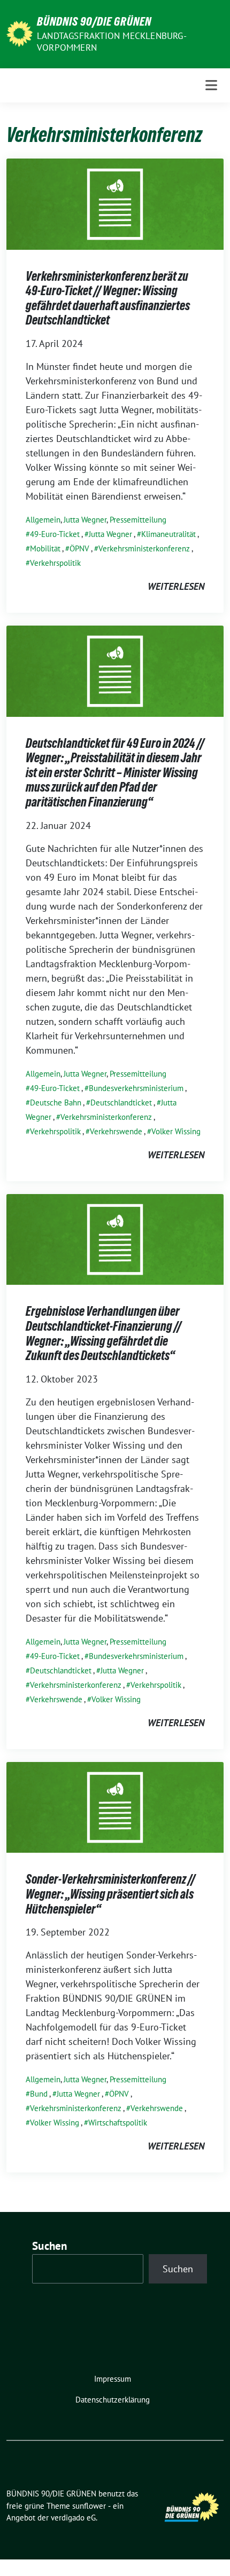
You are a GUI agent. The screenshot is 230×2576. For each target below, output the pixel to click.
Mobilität (45, 548)
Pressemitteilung (138, 520)
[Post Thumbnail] (115, 203)
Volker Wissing (176, 1131)
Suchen (50, 2246)
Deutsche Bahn (56, 1103)
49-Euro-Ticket (55, 534)
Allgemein (43, 520)
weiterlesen (176, 586)
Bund (39, 2094)
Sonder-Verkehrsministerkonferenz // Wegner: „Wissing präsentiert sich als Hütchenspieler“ (110, 1894)
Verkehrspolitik (55, 563)
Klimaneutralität (168, 534)
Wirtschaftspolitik (118, 2123)
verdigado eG (73, 2518)
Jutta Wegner (85, 520)
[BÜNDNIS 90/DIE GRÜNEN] (20, 33)
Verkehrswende (116, 1131)
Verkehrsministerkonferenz (144, 548)
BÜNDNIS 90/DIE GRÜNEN (94, 21)
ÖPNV (79, 548)
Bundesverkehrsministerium (136, 1088)
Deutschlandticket (121, 1103)
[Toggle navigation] (211, 85)
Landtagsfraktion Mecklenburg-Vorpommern (112, 42)
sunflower (89, 2506)
